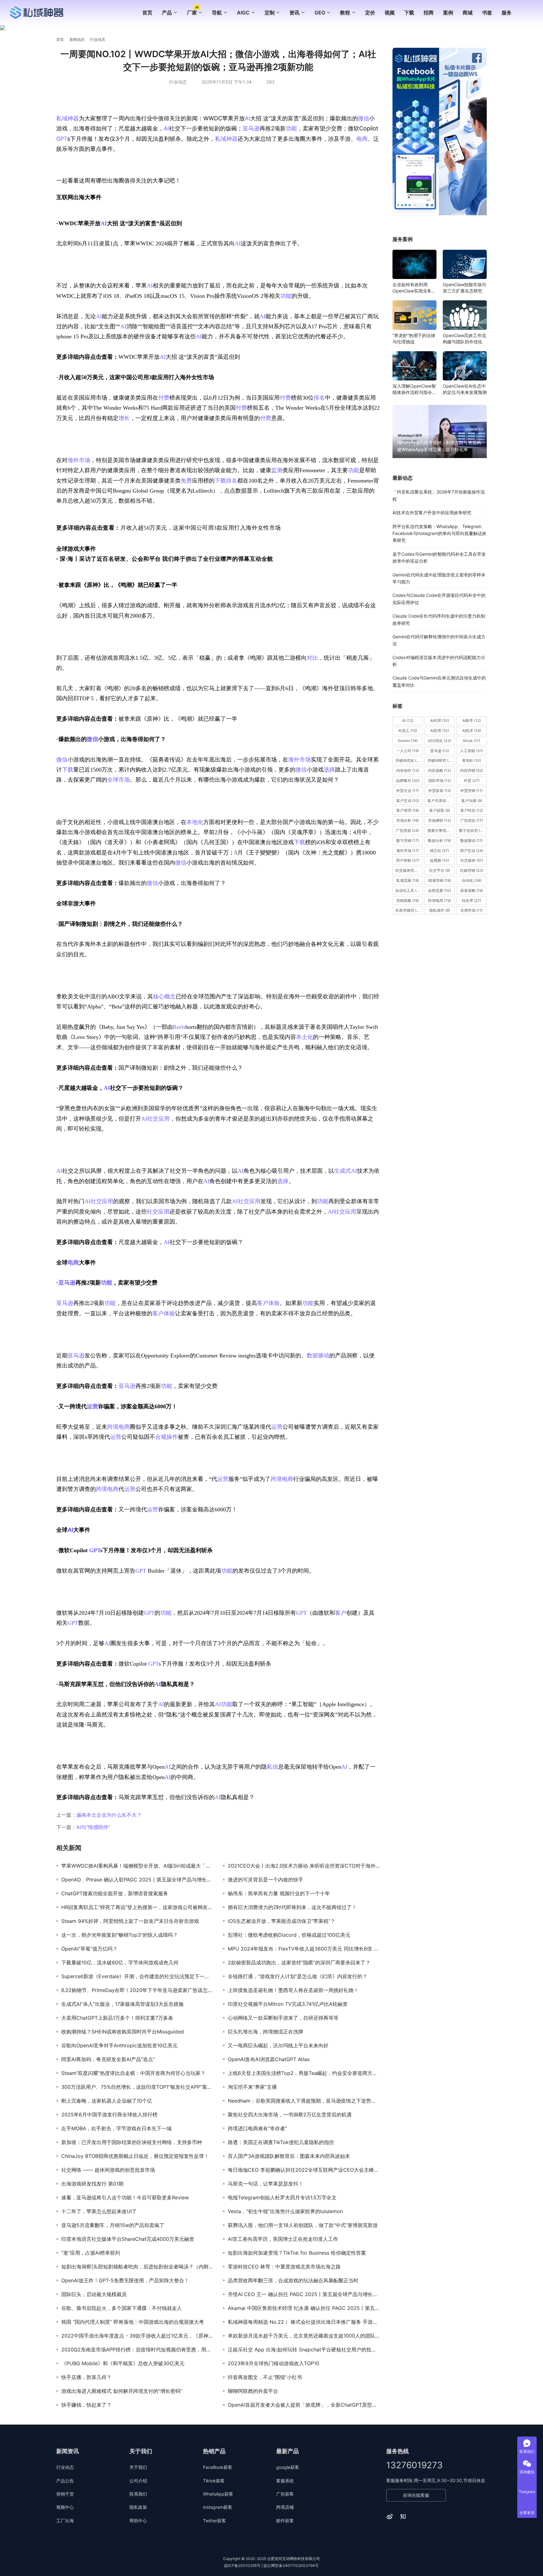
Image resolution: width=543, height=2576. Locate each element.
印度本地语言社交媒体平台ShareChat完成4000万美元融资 (128, 2239)
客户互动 (408, 801)
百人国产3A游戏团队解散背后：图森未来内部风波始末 (289, 2156)
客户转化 (472, 811)
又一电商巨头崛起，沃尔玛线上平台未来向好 (278, 2045)
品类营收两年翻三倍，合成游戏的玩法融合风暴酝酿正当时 (293, 2280)
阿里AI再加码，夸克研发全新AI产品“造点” (108, 2059)
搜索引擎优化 (441, 830)
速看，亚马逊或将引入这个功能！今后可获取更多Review (125, 2197)
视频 (390, 13)
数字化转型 (472, 830)
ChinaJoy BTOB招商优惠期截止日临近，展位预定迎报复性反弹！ (135, 2156)
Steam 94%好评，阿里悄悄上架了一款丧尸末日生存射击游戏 (130, 1921)
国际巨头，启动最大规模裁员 (94, 2294)
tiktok (472, 741)
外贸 (472, 780)
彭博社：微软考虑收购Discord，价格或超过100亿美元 (289, 1935)
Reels (179, 1027)
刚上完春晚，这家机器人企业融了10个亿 (107, 2101)
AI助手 (472, 720)
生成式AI (346, 1171)
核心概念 (164, 996)
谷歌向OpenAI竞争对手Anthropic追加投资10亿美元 (119, 2045)
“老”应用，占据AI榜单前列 (91, 2253)
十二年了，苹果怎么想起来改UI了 (99, 2211)
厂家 (192, 13)
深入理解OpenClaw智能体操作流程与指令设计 (414, 389)
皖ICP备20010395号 (242, 2565)
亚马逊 (251, 128)
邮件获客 (285, 2521)
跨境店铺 (285, 2507)
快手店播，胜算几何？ (86, 2377)
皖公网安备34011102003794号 (291, 2565)
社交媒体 (472, 861)
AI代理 (440, 720)
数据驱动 (318, 1356)
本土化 (304, 1037)
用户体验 (408, 861)
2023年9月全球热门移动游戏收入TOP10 (274, 2363)
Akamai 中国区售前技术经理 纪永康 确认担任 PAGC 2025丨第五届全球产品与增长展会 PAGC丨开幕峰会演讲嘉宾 (304, 2308)
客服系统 (285, 2481)
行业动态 (178, 82)
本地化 (195, 822)
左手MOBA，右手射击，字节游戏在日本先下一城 (116, 2128)
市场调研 (439, 820)
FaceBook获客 (218, 2467)
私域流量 (408, 880)
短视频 (439, 861)
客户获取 (440, 811)
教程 (345, 13)
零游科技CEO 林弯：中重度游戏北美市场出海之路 (284, 2267)
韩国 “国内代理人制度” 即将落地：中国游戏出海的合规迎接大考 (133, 2322)
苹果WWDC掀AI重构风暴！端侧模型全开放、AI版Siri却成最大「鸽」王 (137, 1866)
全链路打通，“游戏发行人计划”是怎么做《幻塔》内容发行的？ (298, 1976)
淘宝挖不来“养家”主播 (252, 2087)
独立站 (439, 851)
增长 (124, 418)
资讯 (294, 13)
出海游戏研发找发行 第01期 (92, 2184)
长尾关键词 (409, 911)
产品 (167, 13)
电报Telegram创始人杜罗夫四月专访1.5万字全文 (282, 2197)
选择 (329, 770)
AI (247, 118)
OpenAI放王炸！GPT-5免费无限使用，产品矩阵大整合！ (125, 2280)
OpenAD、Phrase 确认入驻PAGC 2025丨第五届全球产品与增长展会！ (137, 1880)
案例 (448, 13)
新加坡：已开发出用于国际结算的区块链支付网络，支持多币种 (132, 2142)
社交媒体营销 (409, 870)
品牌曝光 (408, 780)
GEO (320, 13)
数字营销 (408, 840)
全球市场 (118, 780)
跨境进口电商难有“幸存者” (257, 2128)
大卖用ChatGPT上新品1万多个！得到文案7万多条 (117, 2018)
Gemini (408, 741)
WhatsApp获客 (218, 2494)
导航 (217, 13)
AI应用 (440, 731)
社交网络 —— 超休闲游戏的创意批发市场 (108, 2170)
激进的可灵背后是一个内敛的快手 (266, 1880)
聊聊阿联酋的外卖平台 (253, 2391)
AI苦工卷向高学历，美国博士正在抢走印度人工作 (283, 2239)
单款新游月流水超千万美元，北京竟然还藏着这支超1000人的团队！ (304, 2336)
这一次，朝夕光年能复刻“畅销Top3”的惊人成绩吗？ (120, 1935)
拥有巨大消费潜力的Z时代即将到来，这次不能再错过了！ (292, 1907)
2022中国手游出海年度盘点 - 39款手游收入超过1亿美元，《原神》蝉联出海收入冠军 (137, 2336)
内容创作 (408, 770)
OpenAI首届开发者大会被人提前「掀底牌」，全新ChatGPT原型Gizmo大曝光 (304, 2405)
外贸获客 (440, 791)
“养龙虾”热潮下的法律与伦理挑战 (414, 338)
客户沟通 (472, 801)
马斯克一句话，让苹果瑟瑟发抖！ (266, 2184)
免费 (186, 481)
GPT (62, 139)
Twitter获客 (214, 2521)
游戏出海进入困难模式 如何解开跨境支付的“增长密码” (122, 2391)
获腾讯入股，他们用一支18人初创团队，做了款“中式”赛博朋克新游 (303, 2225)
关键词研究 (441, 761)
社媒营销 (472, 870)
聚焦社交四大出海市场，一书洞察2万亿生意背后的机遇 (290, 2115)
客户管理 (408, 811)
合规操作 (167, 1437)
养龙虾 (472, 761)
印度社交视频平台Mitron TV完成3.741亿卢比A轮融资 (288, 2004)
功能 (291, 128)
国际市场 (440, 780)
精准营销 (440, 880)
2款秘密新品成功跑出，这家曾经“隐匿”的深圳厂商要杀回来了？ (299, 1962)
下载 (409, 13)
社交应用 (158, 1119)
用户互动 (472, 851)
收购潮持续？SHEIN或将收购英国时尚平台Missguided (123, 2032)
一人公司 (408, 751)
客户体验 (268, 1303)
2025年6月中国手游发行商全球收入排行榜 (109, 2115)
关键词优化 (409, 761)
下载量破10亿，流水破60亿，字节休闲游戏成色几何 (120, 1962)
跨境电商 (118, 1427)
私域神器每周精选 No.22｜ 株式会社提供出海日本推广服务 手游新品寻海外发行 (304, 2322)
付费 (164, 398)
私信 (272, 1767)
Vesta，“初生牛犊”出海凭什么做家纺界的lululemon (285, 2211)
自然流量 (439, 890)
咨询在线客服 (416, 2495)
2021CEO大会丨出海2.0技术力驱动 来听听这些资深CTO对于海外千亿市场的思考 (304, 1866)
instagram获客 (218, 2507)
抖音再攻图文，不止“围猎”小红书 (265, 2377)
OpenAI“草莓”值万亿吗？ (89, 1949)
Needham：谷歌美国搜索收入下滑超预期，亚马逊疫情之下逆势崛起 (304, 2101)
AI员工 (408, 731)
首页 (147, 13)
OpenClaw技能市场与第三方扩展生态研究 (464, 288)
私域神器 (68, 118)
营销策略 (408, 901)
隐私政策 (138, 2507)
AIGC (243, 13)
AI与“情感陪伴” (93, 1827)
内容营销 (472, 770)
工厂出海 (65, 2521)
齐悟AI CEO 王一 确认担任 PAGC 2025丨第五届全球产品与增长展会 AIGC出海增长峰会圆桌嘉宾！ (304, 2294)
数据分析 (439, 840)
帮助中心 (138, 2521)
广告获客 (285, 2494)
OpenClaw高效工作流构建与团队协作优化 (464, 338)
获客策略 (472, 890)
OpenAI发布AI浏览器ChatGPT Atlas (269, 2059)
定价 (370, 13)
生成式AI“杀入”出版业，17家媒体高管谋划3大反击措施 (122, 2004)
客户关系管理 (441, 801)
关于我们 (138, 2467)
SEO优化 (439, 741)
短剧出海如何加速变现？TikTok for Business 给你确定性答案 (297, 2253)
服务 (507, 13)
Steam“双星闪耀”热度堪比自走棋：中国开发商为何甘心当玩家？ (133, 2073)
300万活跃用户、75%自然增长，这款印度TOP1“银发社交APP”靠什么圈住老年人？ (137, 2087)
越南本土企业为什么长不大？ (109, 1815)
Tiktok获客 (214, 2481)
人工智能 (472, 751)
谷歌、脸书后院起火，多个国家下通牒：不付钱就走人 (122, 2308)
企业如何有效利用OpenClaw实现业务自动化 (414, 288)
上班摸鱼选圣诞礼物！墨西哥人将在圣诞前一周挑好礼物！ (293, 1990)
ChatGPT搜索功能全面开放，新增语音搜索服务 (115, 1893)
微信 (364, 118)
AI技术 (472, 731)
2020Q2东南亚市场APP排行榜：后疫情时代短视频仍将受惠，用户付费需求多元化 (137, 2350)
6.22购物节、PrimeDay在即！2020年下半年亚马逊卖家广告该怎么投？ (137, 1990)
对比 (312, 658)
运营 (92, 1406)
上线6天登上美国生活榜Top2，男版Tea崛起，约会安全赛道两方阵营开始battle (304, 2073)
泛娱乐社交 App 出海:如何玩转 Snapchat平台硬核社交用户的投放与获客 (304, 2350)
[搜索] (524, 12)
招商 (429, 13)
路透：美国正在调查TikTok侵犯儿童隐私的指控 (281, 2142)
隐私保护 (440, 911)
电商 (362, 139)
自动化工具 (408, 890)
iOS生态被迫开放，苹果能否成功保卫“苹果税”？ (282, 1921)
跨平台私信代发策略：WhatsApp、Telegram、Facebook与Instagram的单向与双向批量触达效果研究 (439, 533)
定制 (270, 13)
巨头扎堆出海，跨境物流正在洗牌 (266, 2032)
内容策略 (439, 770)
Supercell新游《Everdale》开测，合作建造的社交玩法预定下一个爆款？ (137, 1976)
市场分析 (408, 820)
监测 (277, 470)
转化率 (472, 901)
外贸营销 (472, 791)
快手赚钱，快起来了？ (86, 2405)
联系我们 (138, 2494)
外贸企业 (408, 791)
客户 (341, 1613)
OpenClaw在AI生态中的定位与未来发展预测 (465, 389)
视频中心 (65, 2507)
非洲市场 (472, 911)
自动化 (472, 880)
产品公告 (65, 2481)
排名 (319, 398)
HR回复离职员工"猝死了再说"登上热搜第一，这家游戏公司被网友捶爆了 (137, 1907)
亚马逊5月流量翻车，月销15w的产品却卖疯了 (113, 2225)
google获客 (288, 2467)
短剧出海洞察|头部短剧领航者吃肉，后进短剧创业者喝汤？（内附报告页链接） (137, 2267)
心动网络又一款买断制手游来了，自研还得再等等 (283, 2018)
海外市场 (79, 460)
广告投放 (408, 830)
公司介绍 (138, 2481)
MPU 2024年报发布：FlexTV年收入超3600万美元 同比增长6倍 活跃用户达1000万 (304, 1949)
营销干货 (65, 2494)
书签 (487, 13)
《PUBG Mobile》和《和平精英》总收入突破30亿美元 (123, 2363)
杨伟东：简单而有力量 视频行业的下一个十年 (279, 1893)
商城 (468, 13)
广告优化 (472, 820)
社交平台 (440, 870)
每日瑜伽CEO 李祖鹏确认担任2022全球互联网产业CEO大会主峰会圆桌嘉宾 (304, 2170)
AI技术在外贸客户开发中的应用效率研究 (432, 513)
